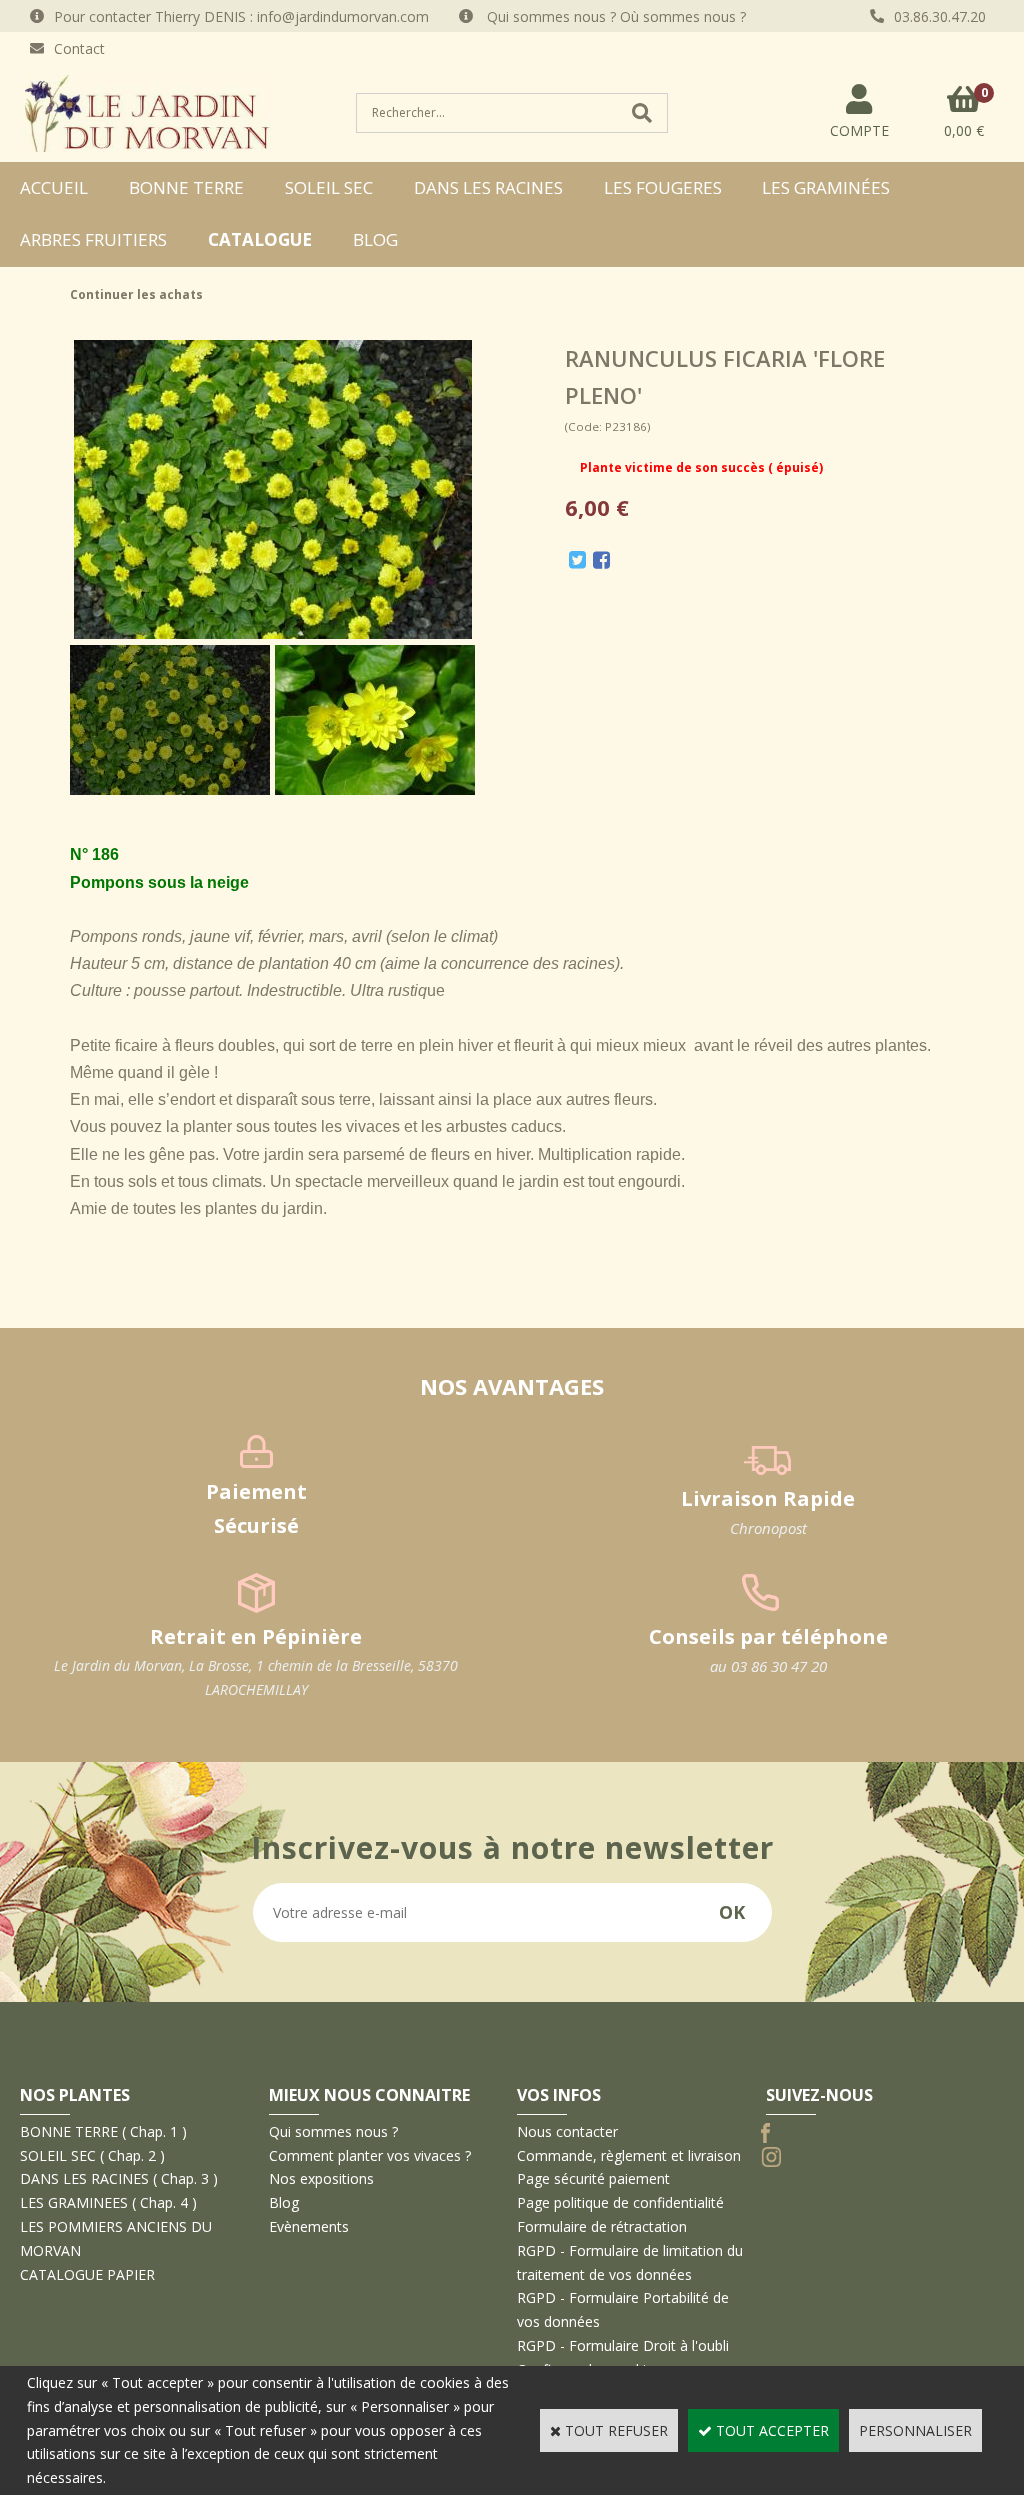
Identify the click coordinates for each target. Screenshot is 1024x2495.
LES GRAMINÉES (826, 187)
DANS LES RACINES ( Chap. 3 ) (119, 2178)
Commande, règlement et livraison (629, 2155)
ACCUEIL (54, 187)
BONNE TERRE (186, 187)
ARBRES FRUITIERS (93, 239)
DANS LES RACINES (488, 187)
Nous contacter (567, 2131)
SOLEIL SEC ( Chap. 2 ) (92, 2155)
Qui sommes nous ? (333, 2131)
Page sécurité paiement (593, 2178)
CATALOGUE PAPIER (87, 2274)
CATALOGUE (260, 239)
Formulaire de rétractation (602, 2226)
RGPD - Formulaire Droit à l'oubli (623, 2345)
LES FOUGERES (663, 187)
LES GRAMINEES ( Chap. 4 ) (108, 2202)
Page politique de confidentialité (620, 2202)
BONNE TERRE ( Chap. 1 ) (103, 2131)
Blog (375, 239)
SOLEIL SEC (329, 187)
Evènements (309, 2226)
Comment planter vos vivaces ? (370, 2155)
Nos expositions (321, 2178)
